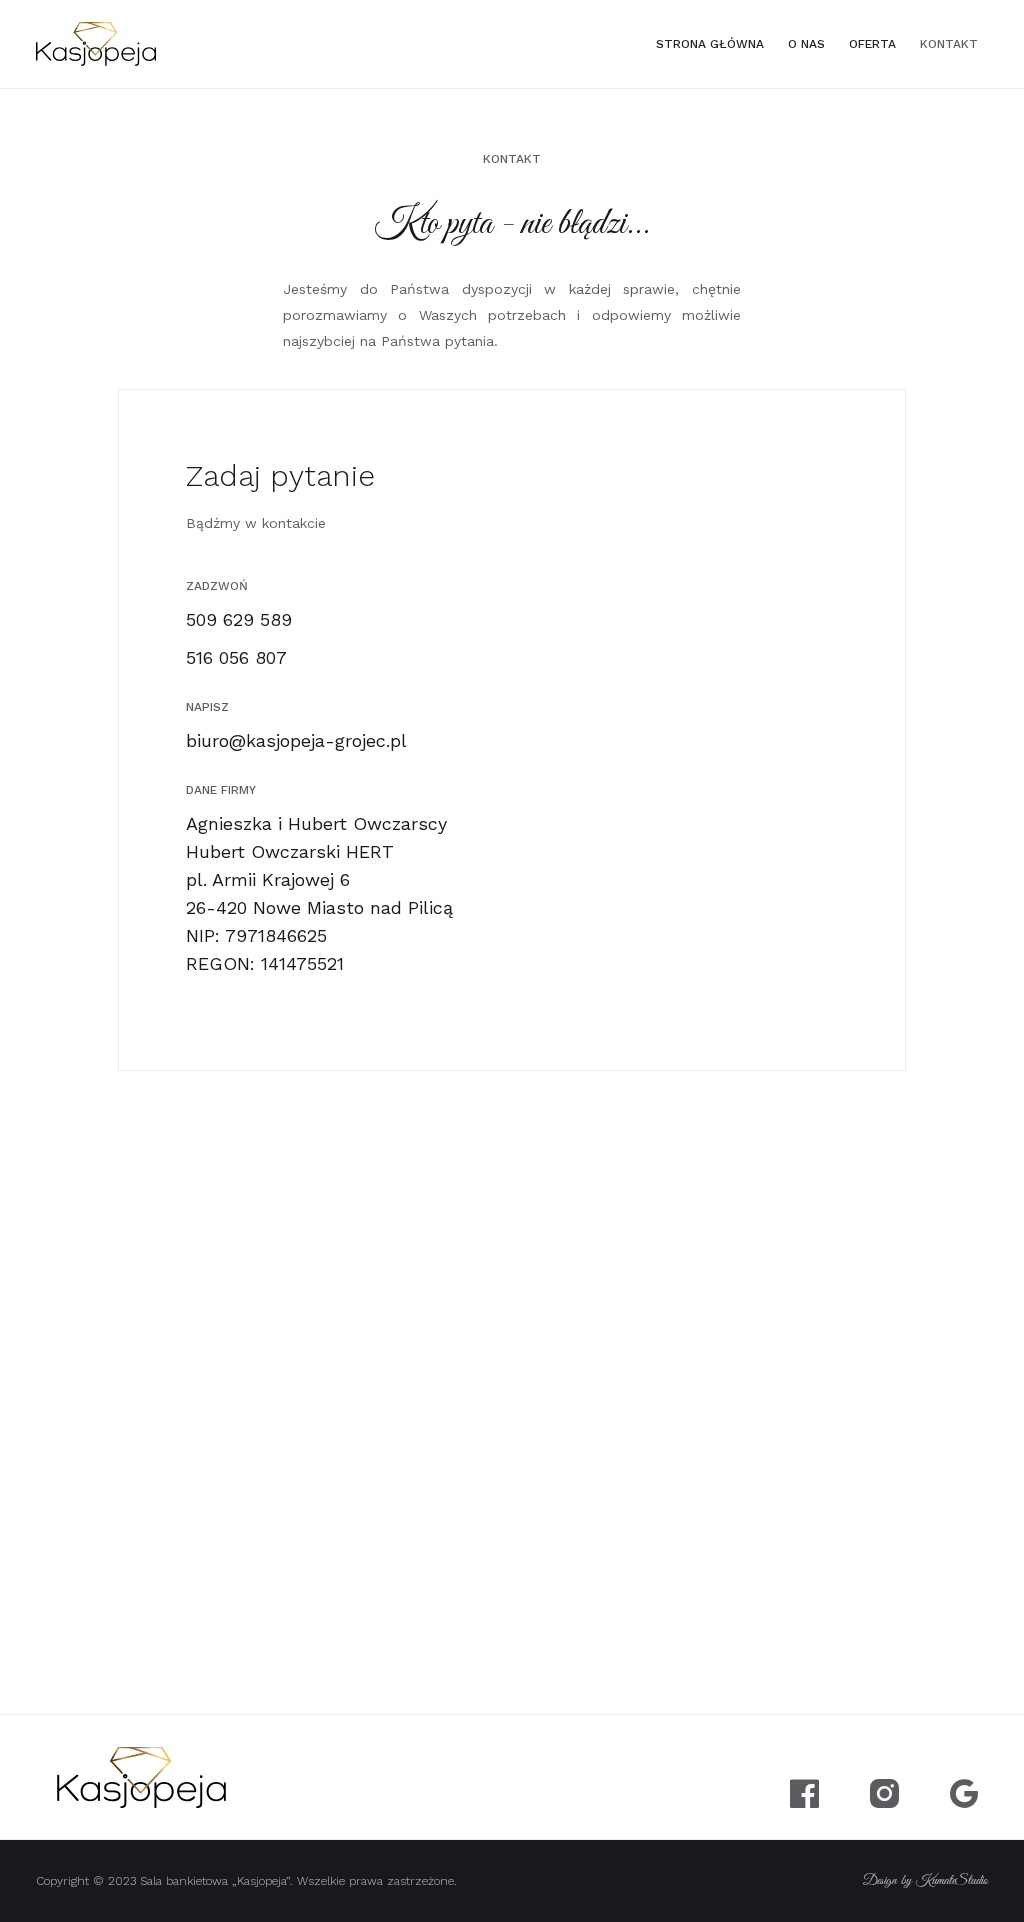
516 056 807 (236, 657)
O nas (806, 44)
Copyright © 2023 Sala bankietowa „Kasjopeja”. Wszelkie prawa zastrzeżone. (246, 1881)
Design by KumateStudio (925, 1881)
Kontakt (949, 44)
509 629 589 (239, 619)
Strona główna (710, 44)
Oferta (872, 44)
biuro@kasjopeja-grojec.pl (296, 740)
